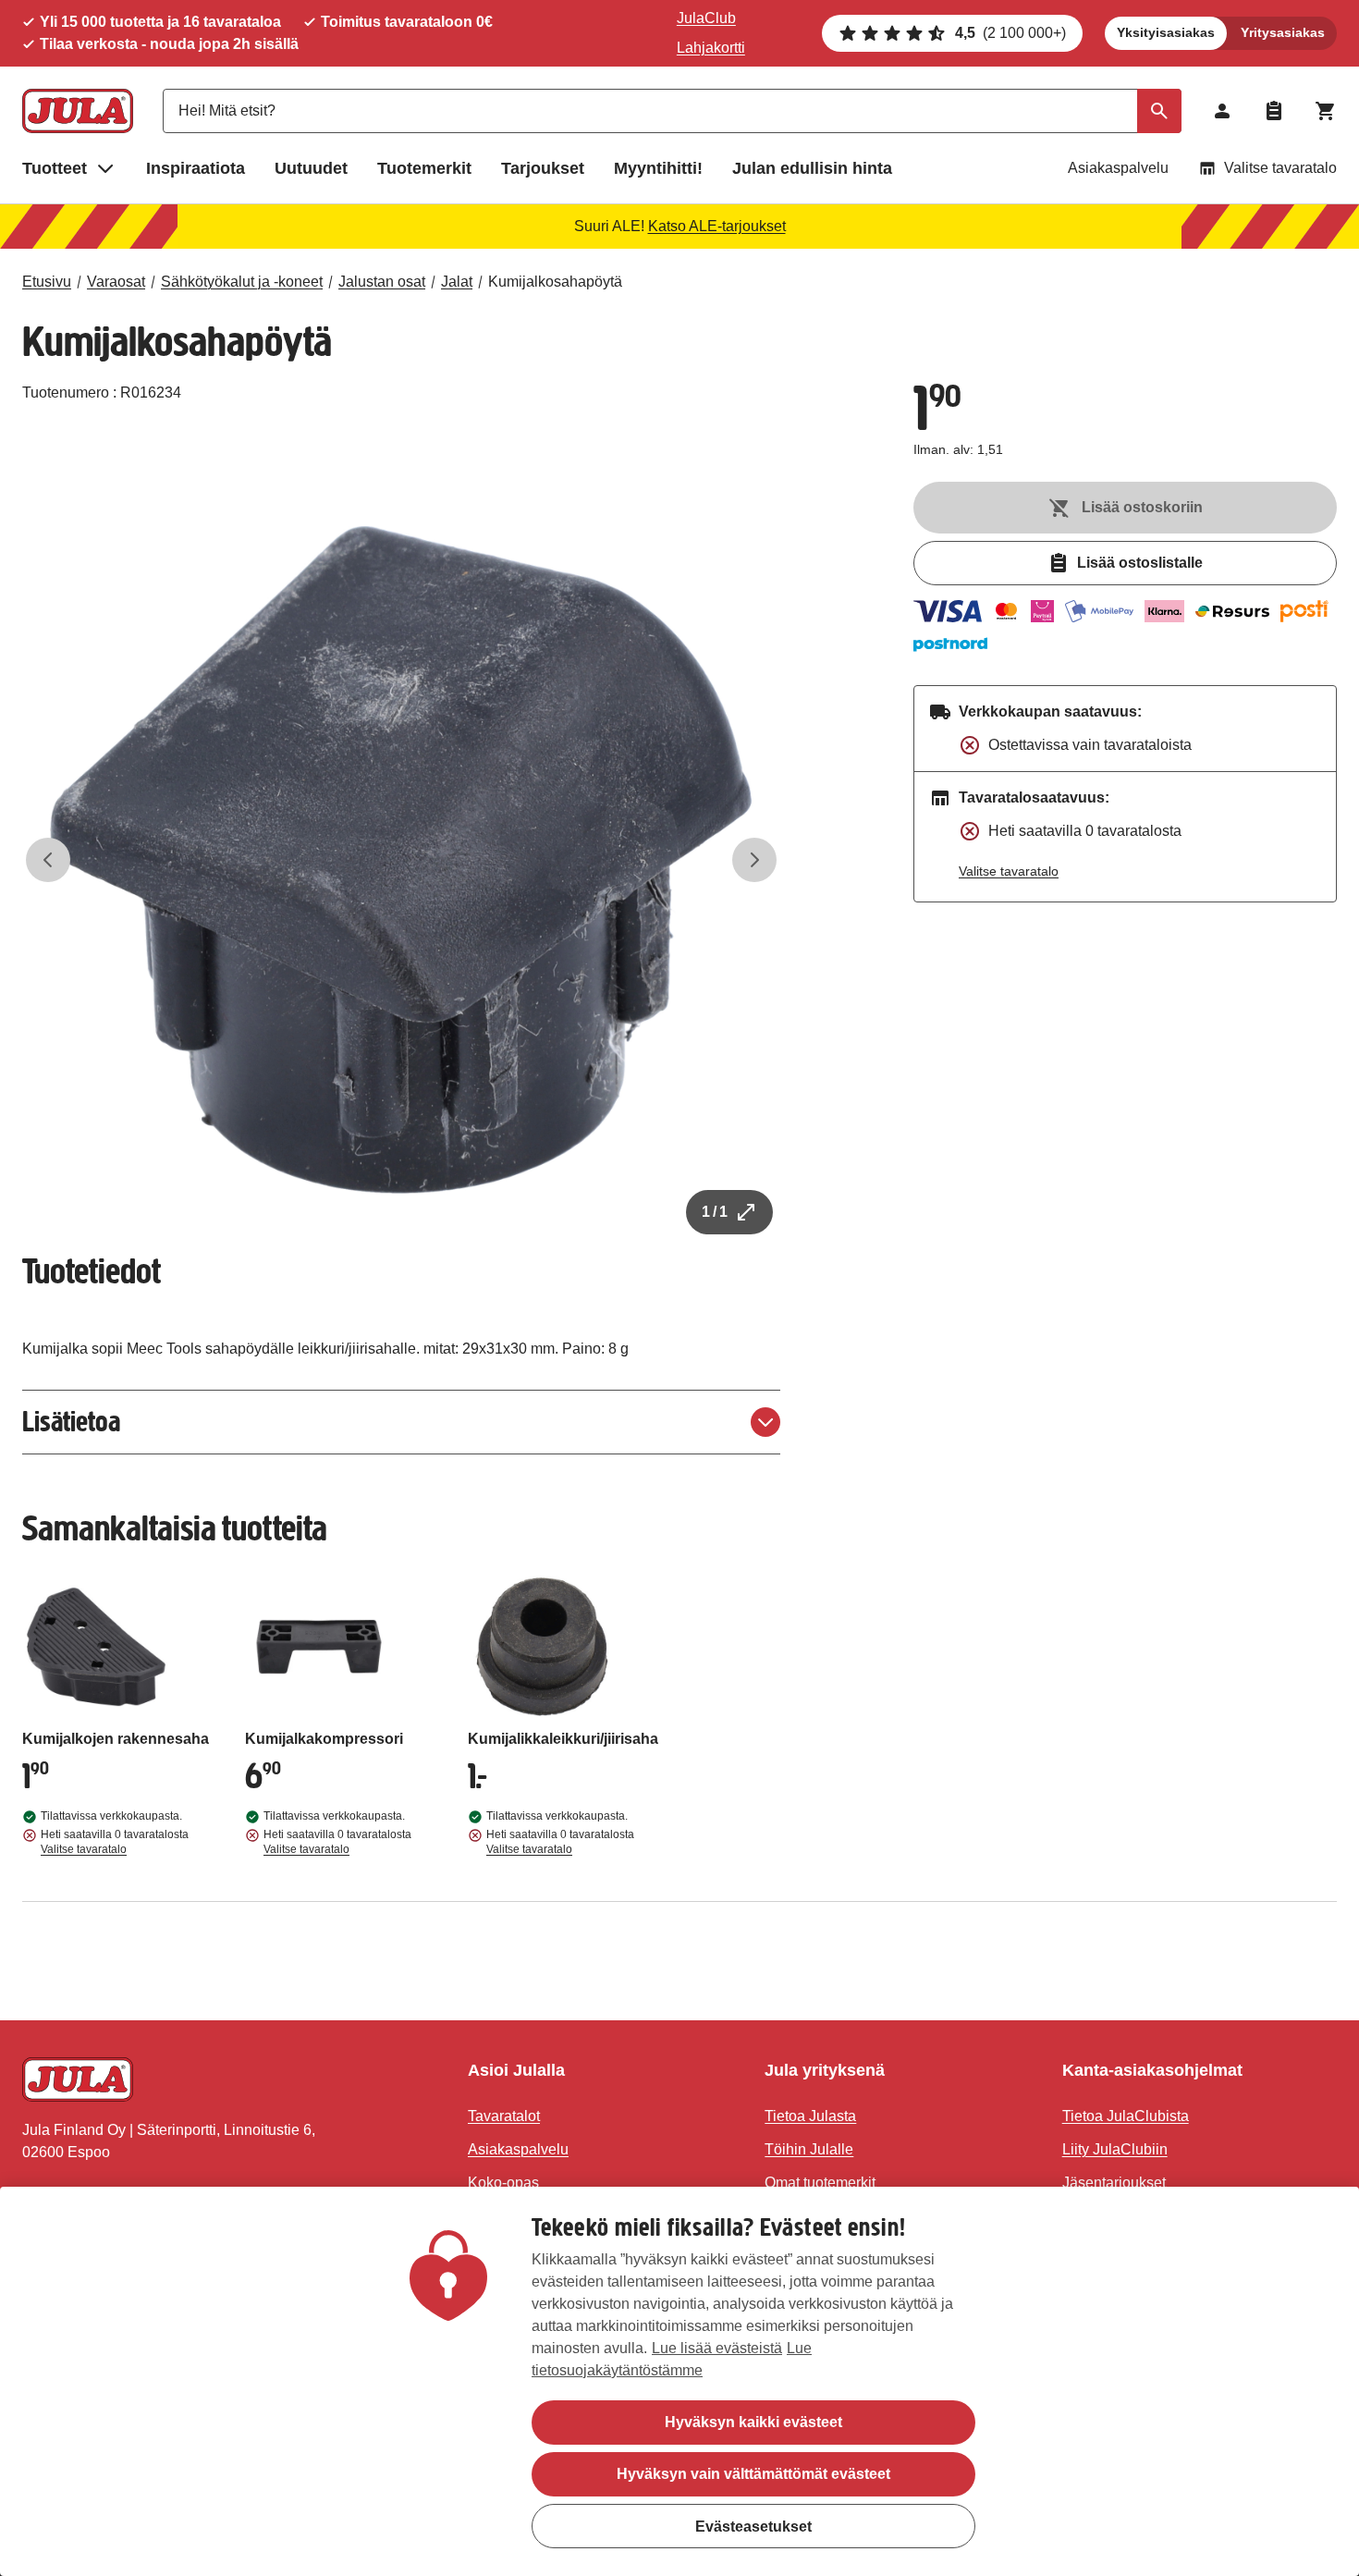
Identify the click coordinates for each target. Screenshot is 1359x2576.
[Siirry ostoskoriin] (1326, 111)
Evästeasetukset (753, 2526)
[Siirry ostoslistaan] (1274, 111)
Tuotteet (55, 168)
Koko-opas (503, 2183)
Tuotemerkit (424, 168)
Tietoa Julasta (810, 2116)
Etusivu (47, 282)
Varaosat (116, 282)
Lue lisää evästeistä (717, 2348)
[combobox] (672, 111)
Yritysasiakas (1283, 32)
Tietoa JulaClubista (1126, 2116)
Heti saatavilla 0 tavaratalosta (115, 1842)
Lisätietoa (71, 1422)
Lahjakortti (711, 48)
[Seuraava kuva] (754, 860)
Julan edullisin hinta (812, 168)
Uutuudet (311, 168)
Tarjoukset (543, 168)
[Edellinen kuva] (48, 860)
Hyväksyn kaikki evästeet (753, 2422)
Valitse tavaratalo (1280, 168)
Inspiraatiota (196, 168)
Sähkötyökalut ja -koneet (242, 282)
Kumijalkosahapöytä (555, 282)
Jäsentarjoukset (1114, 2183)
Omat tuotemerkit (820, 2183)
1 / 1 (715, 1212)
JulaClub (706, 18)
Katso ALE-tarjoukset (717, 226)
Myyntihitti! (658, 168)
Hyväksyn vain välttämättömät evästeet (753, 2474)
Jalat (457, 282)
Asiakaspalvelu (1118, 168)
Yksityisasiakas (1166, 32)
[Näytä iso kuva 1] (401, 860)
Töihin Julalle (809, 2149)
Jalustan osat (382, 282)
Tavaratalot (504, 2116)
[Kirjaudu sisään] (1222, 111)
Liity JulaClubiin (1115, 2149)
